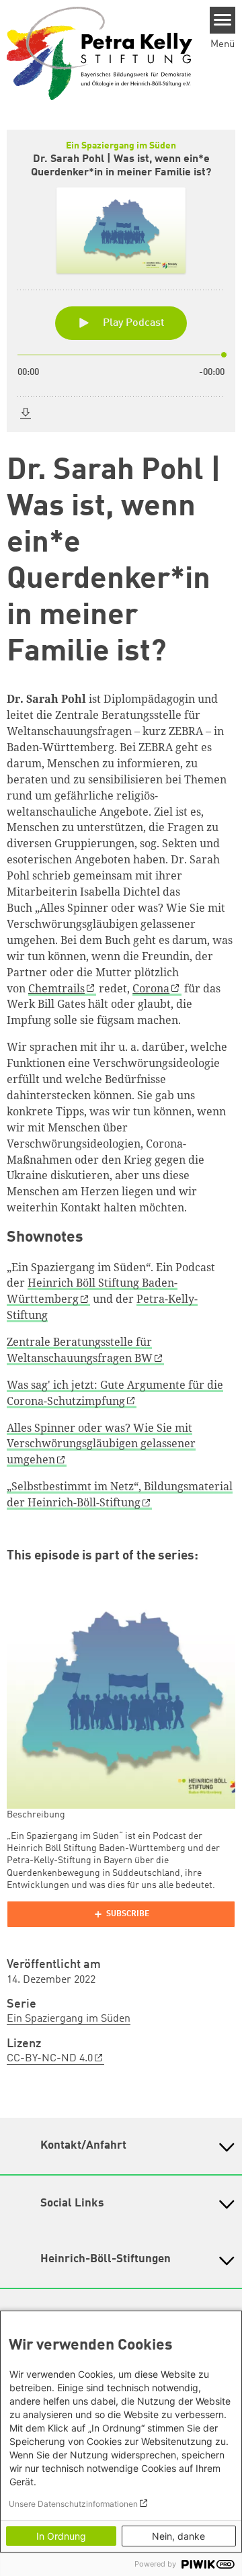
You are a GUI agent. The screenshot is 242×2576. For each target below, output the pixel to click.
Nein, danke (178, 2536)
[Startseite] (99, 53)
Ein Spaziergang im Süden (69, 2019)
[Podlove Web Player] (121, 1914)
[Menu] (223, 20)
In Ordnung (61, 2536)
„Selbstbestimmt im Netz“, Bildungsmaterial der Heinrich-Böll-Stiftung (120, 1494)
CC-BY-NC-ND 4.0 (50, 2059)
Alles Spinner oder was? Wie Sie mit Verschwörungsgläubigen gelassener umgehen (101, 1444)
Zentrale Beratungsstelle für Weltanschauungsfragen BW (80, 1350)
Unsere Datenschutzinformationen (73, 2504)
